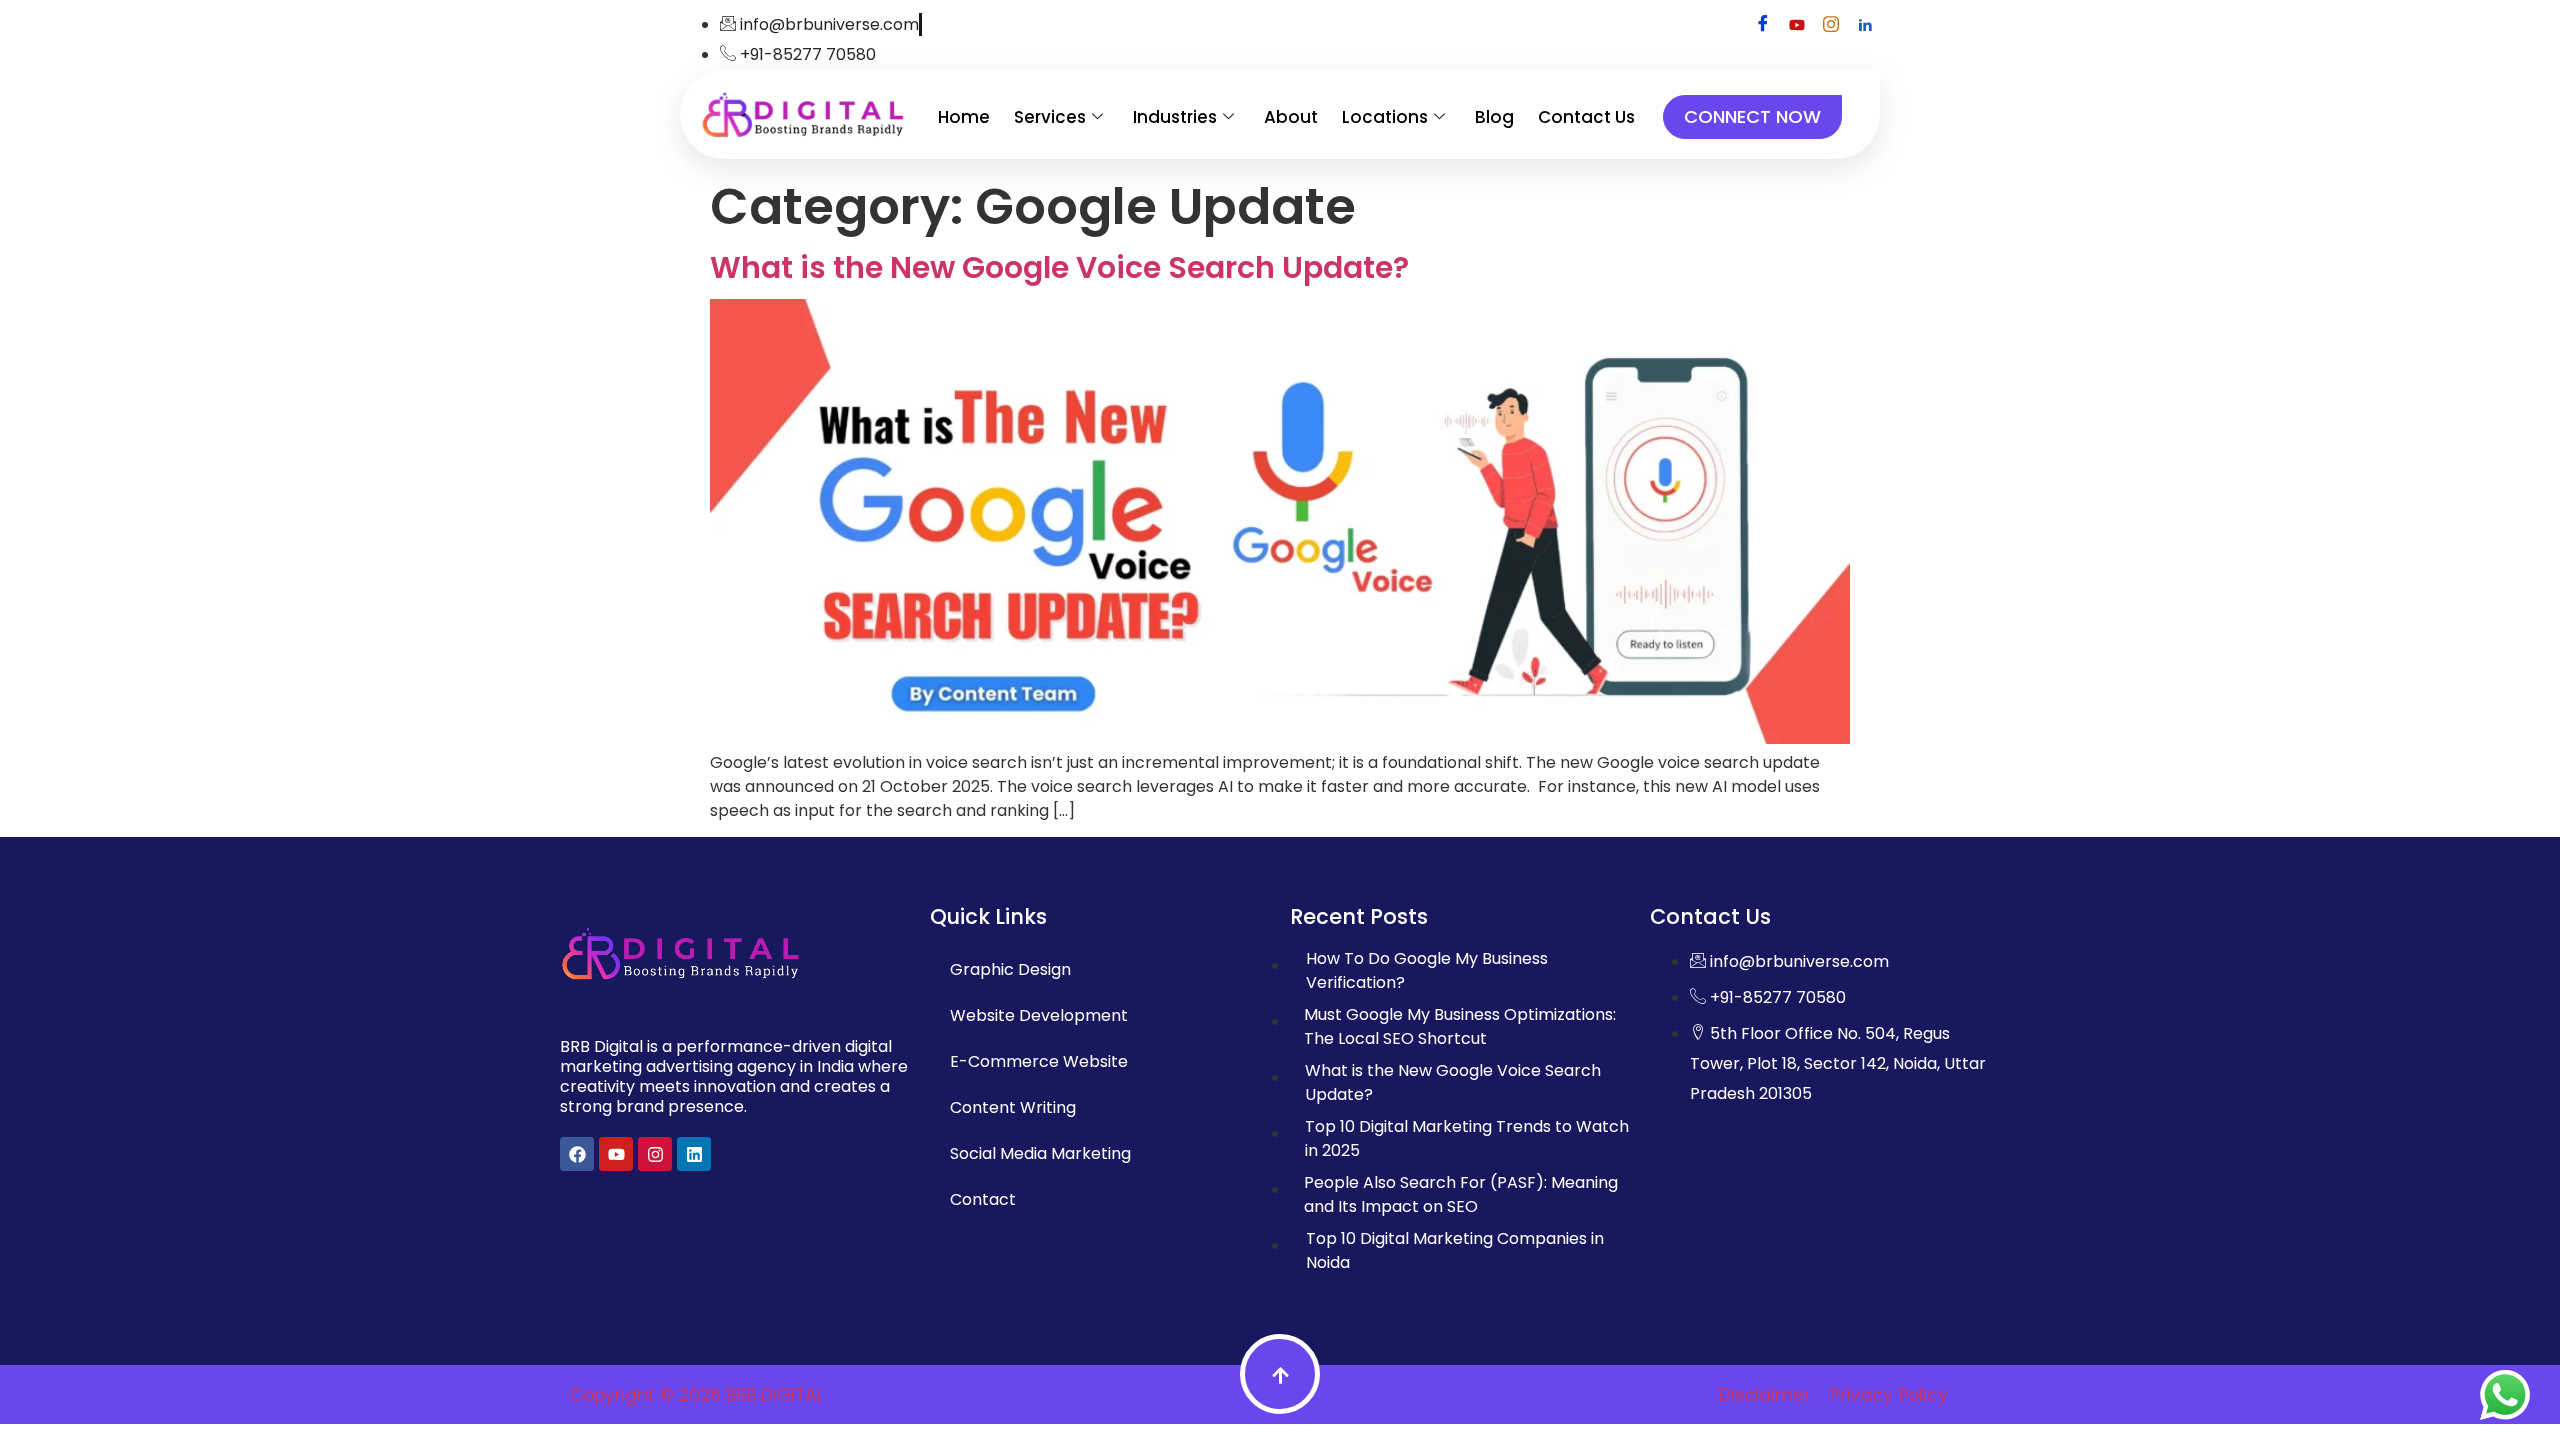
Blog (1494, 117)
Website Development (1039, 1015)
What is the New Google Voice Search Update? (1059, 267)
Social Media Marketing (1040, 1153)
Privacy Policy (1889, 1395)
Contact (983, 1199)
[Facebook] (1763, 25)
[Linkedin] (1865, 25)
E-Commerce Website (1039, 1061)
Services (1050, 117)
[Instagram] (1831, 25)
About (1291, 117)
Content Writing (1013, 1107)
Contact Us (1586, 117)
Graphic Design (1010, 969)
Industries (1175, 117)
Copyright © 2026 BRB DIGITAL (696, 1395)
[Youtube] (1797, 25)
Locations (1385, 117)
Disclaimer (1764, 1395)
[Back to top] (1280, 1374)
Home (964, 117)
